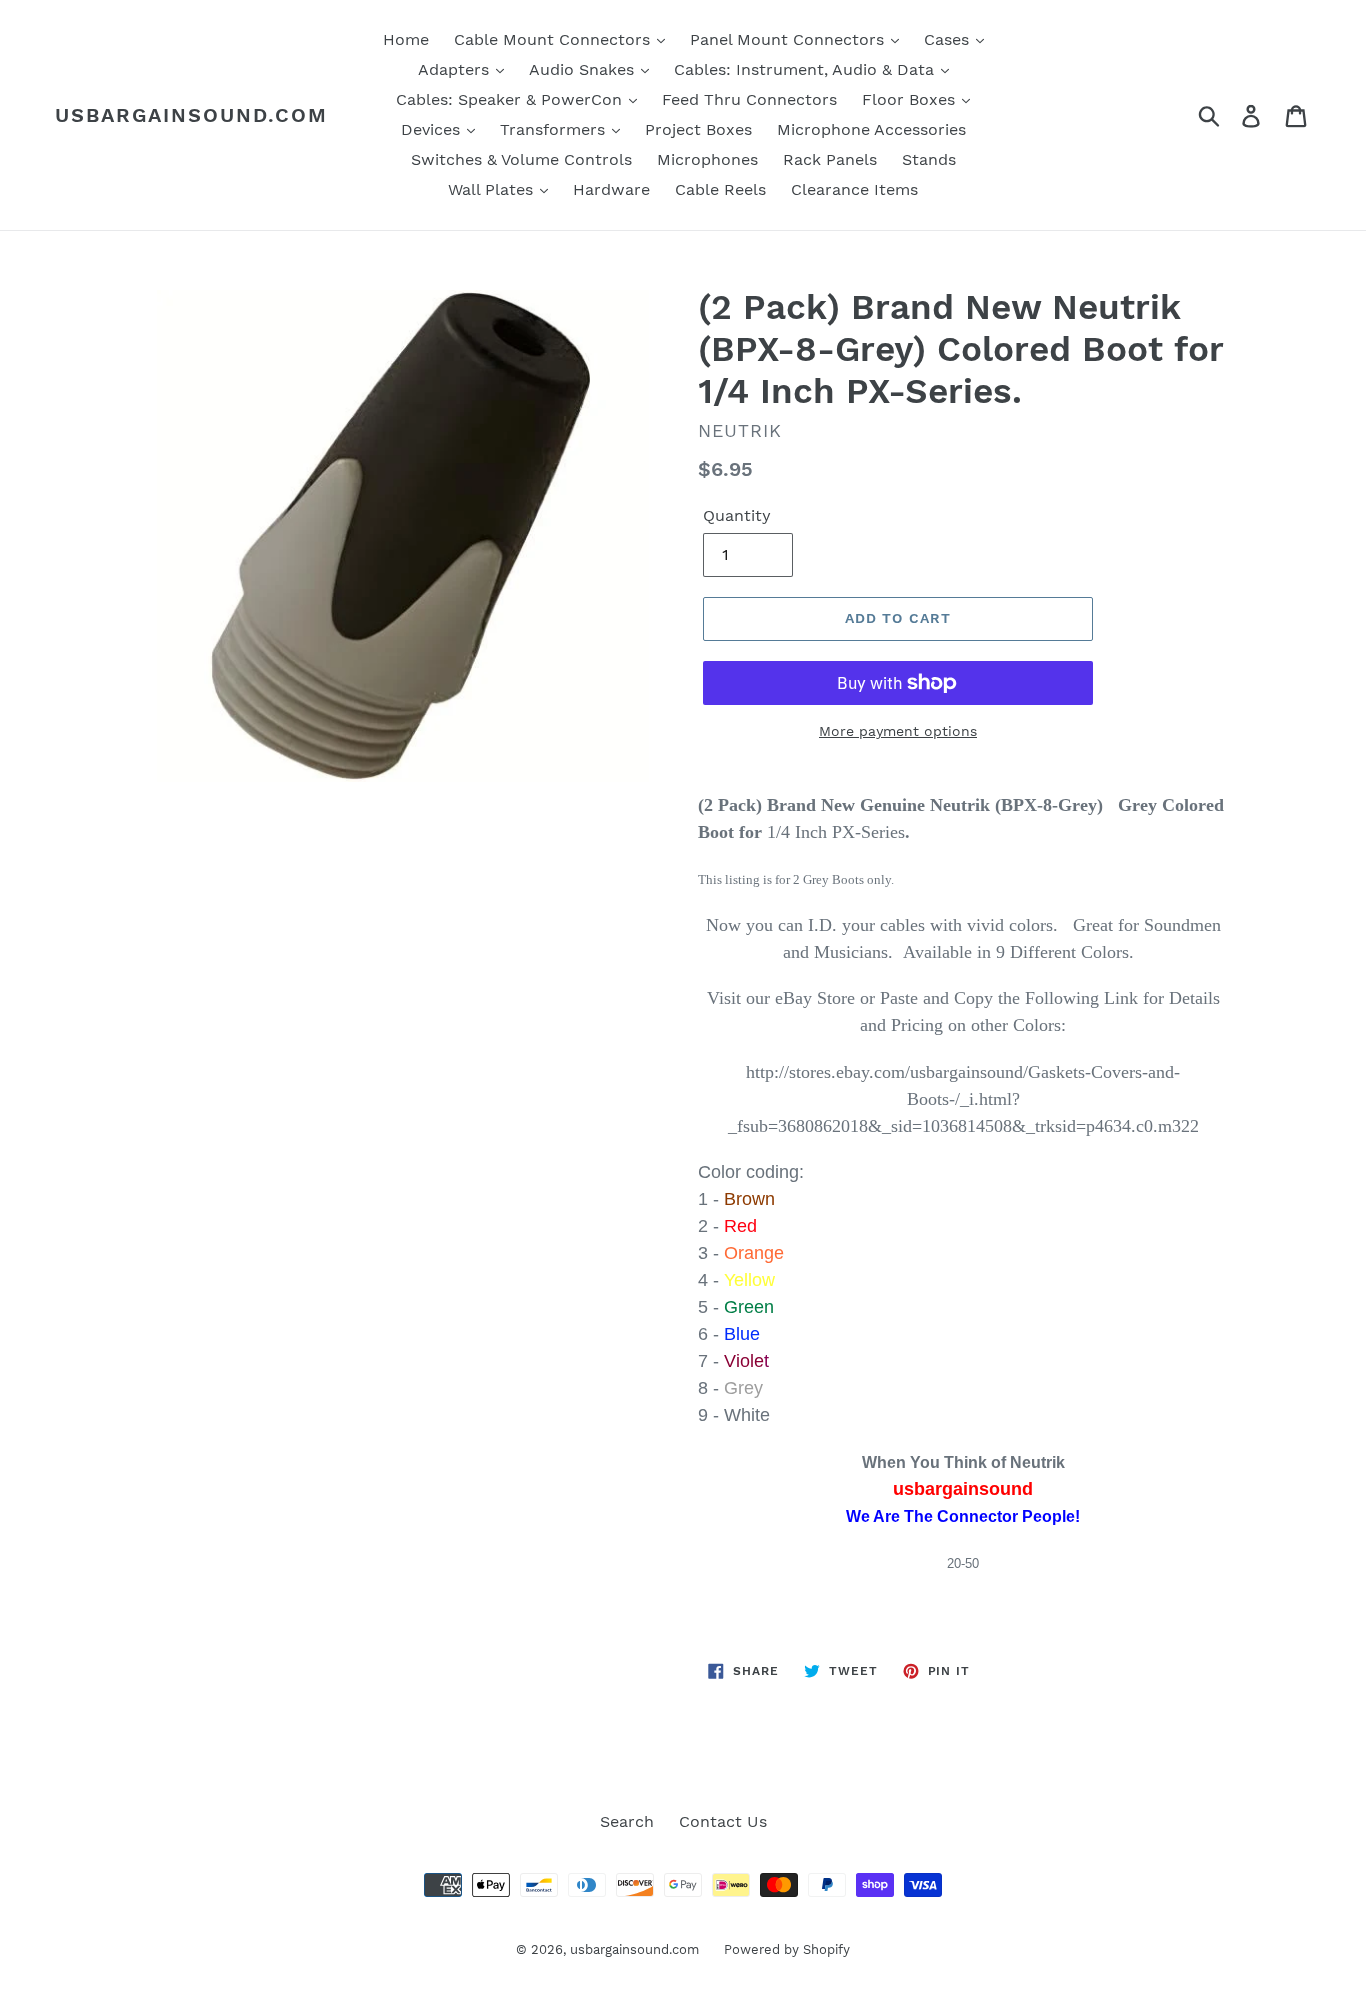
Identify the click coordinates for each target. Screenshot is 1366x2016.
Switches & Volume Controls (521, 159)
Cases (949, 39)
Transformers (555, 129)
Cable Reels (720, 189)
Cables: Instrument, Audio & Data (806, 69)
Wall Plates (493, 189)
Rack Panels (830, 159)
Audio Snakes (584, 69)
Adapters (456, 69)
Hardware (611, 189)
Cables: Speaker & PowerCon (511, 99)
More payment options (898, 731)
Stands (929, 159)
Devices (433, 129)
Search (627, 1821)
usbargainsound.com (191, 115)
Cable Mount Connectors (554, 39)
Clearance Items (854, 189)
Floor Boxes (911, 99)
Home (406, 39)
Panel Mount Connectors (789, 39)
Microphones (707, 159)
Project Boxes (698, 129)
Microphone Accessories (871, 129)
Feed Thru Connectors (749, 99)
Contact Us (723, 1821)
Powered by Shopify (787, 1949)
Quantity (737, 515)
